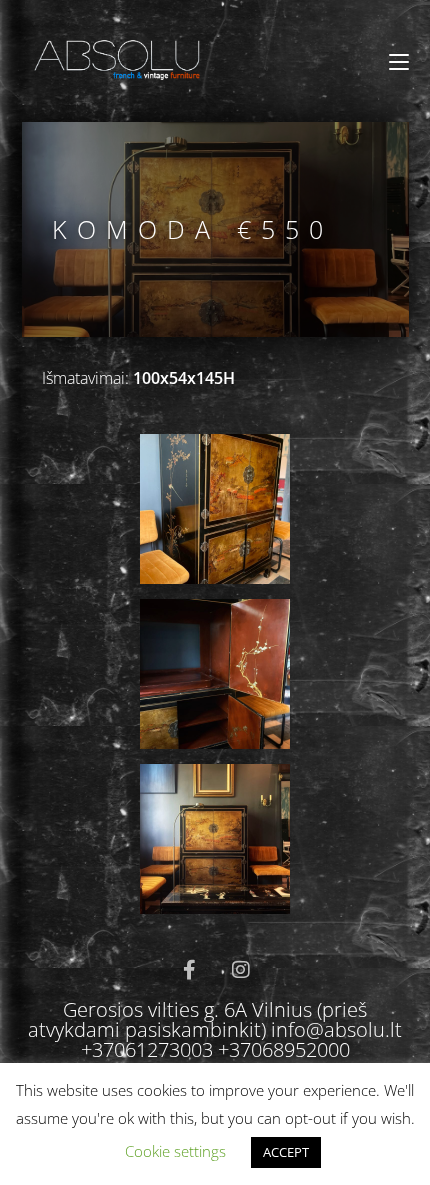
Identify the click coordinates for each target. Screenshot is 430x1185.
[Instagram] (241, 970)
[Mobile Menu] (399, 62)
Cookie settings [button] (175, 1151)
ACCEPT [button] (286, 1152)
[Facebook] (189, 970)
